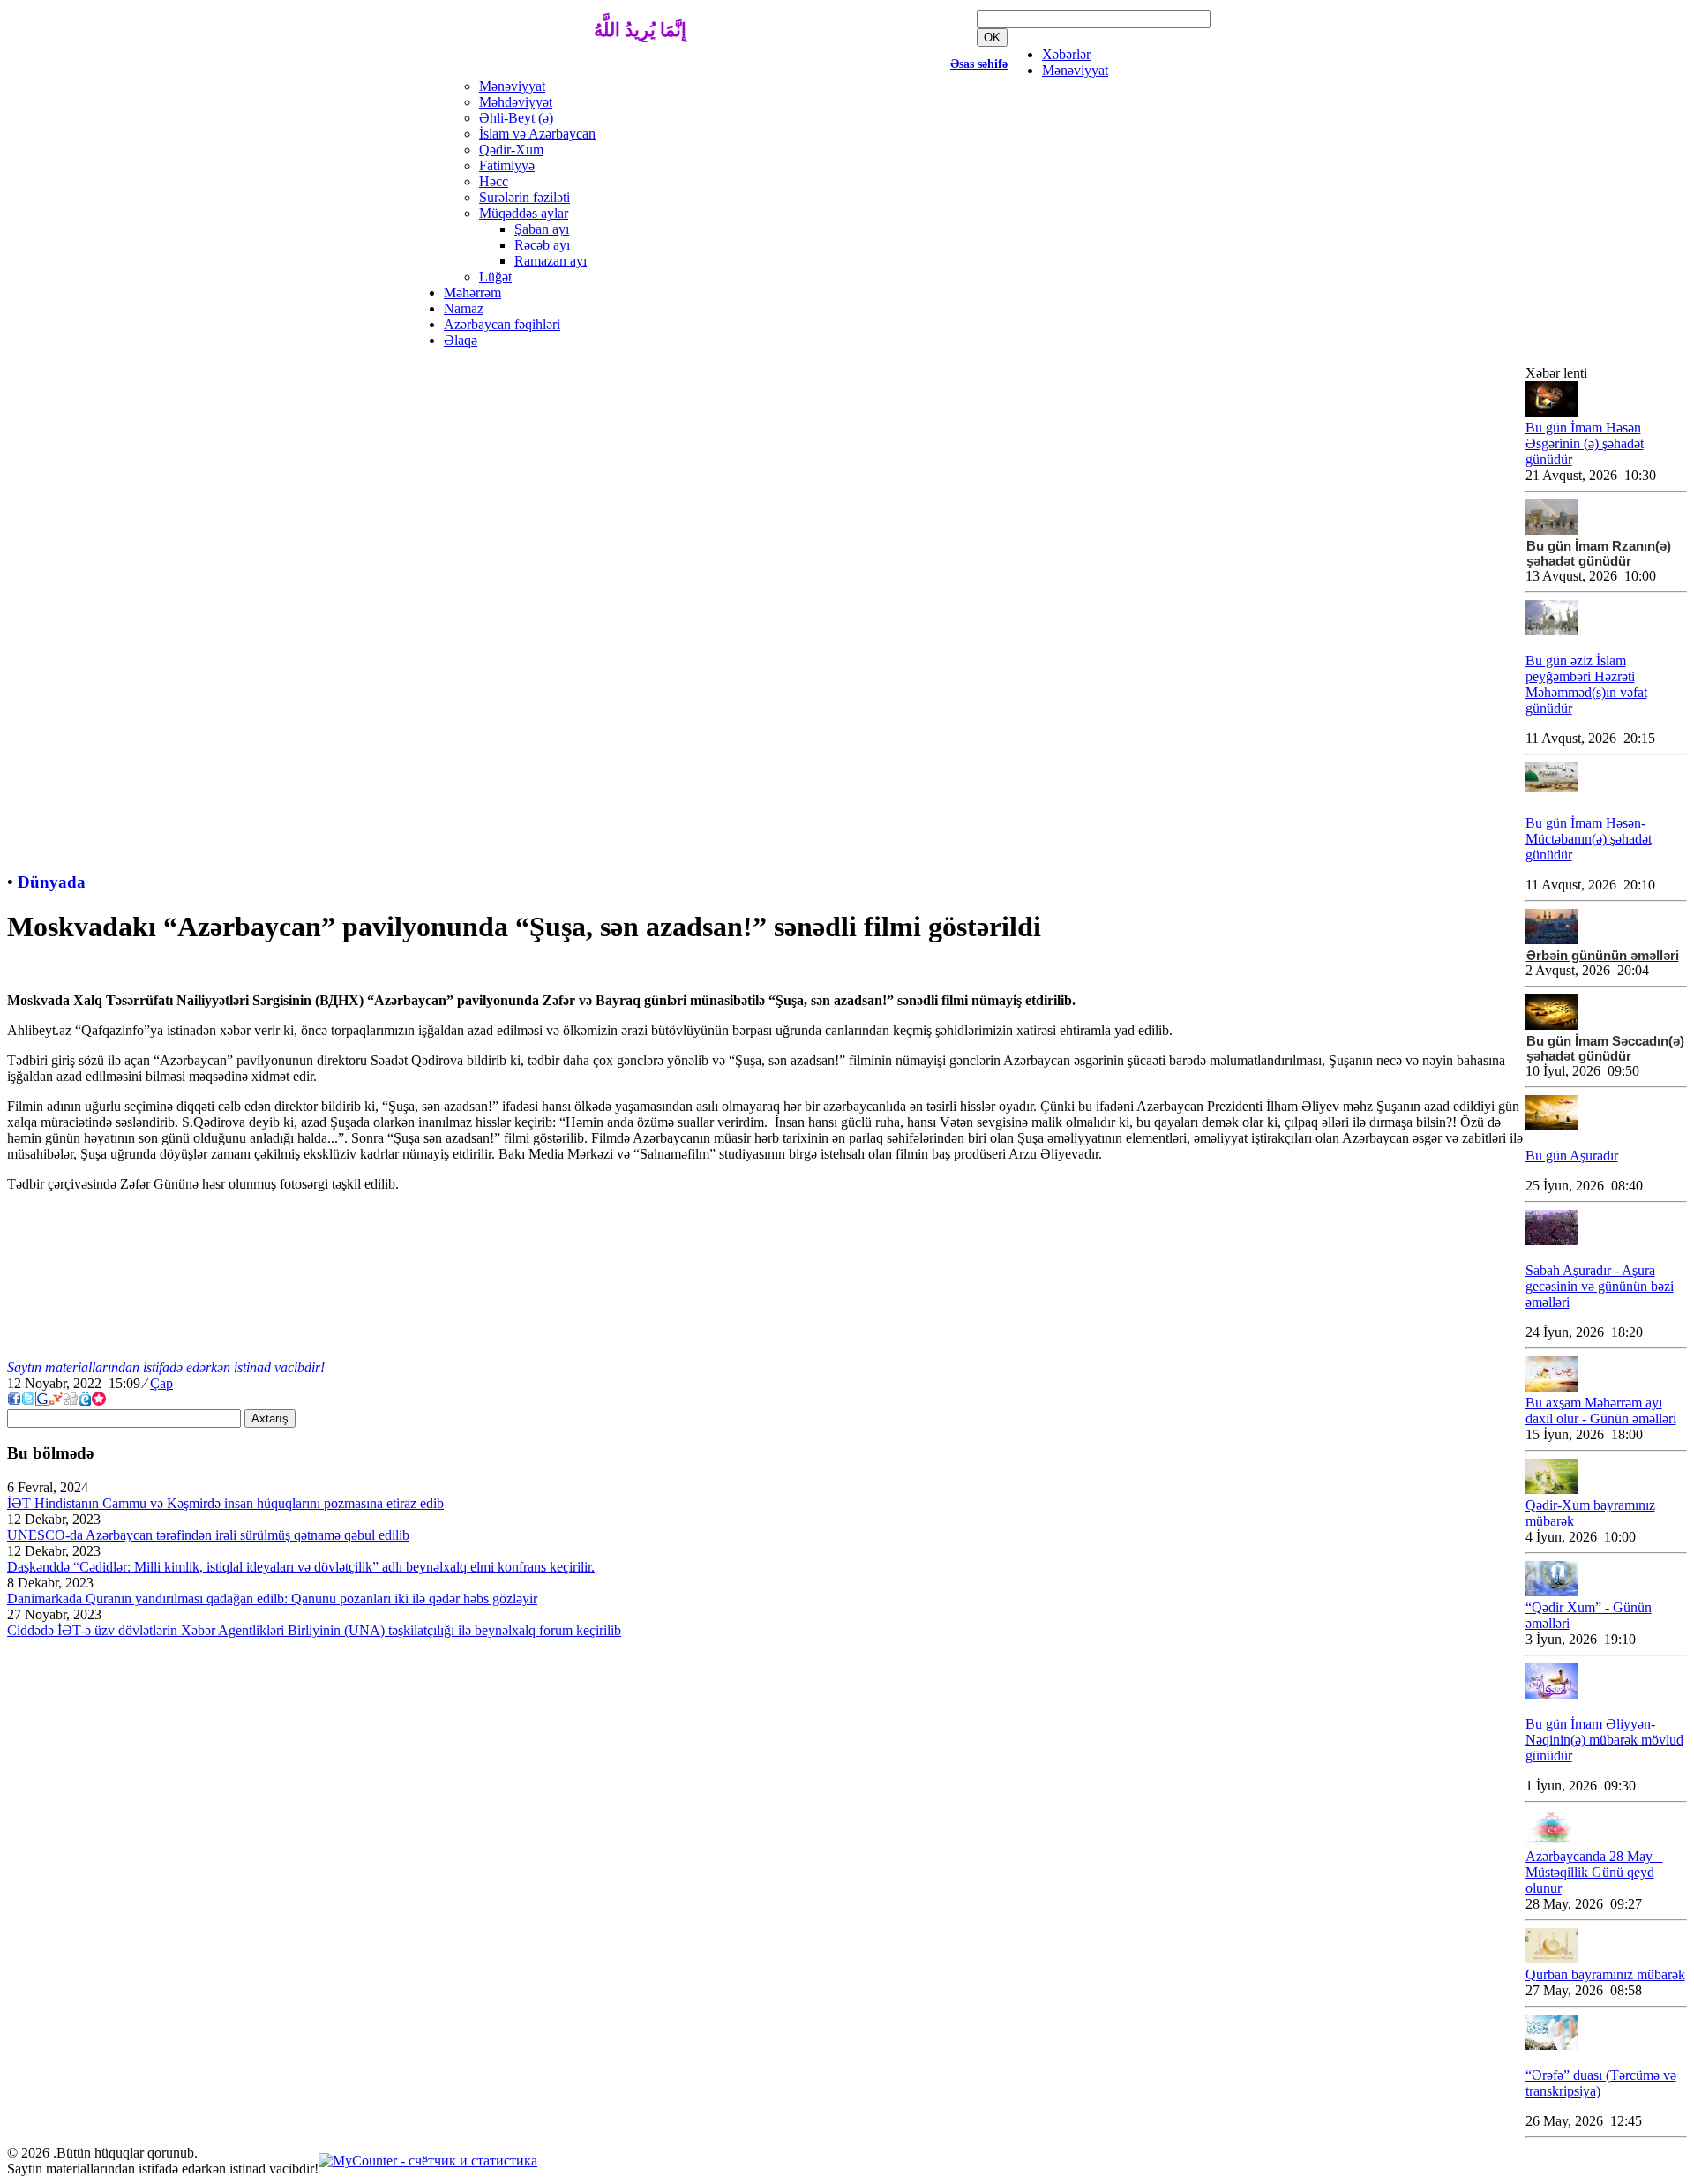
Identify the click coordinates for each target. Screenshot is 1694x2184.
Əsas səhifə (979, 64)
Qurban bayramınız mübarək (1605, 1974)
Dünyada (52, 882)
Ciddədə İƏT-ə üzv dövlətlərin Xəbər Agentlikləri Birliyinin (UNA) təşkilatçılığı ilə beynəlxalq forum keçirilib (314, 1630)
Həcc (494, 181)
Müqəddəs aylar (524, 213)
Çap (161, 1383)
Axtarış (270, 1418)
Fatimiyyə (507, 165)
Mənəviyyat (1075, 70)
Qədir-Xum (511, 150)
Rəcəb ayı (542, 245)
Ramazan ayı (551, 261)
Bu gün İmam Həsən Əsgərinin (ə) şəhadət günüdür (1585, 443)
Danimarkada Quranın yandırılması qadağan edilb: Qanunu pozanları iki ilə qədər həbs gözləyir (272, 1599)
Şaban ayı (542, 229)
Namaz (464, 308)
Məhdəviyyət (516, 102)
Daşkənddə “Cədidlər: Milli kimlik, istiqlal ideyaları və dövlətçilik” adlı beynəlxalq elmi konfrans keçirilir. (301, 1567)
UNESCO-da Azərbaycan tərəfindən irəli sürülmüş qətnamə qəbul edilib (208, 1535)
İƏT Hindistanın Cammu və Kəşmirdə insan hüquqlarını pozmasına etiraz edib (225, 1503)
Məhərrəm (472, 293)
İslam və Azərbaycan (537, 134)
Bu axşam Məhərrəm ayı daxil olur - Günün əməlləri (1601, 1411)
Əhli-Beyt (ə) (516, 118)
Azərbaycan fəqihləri (502, 324)
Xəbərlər (1066, 54)
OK (992, 38)
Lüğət (495, 277)
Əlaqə (461, 340)
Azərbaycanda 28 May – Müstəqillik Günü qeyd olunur (1594, 1872)
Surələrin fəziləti (525, 197)
